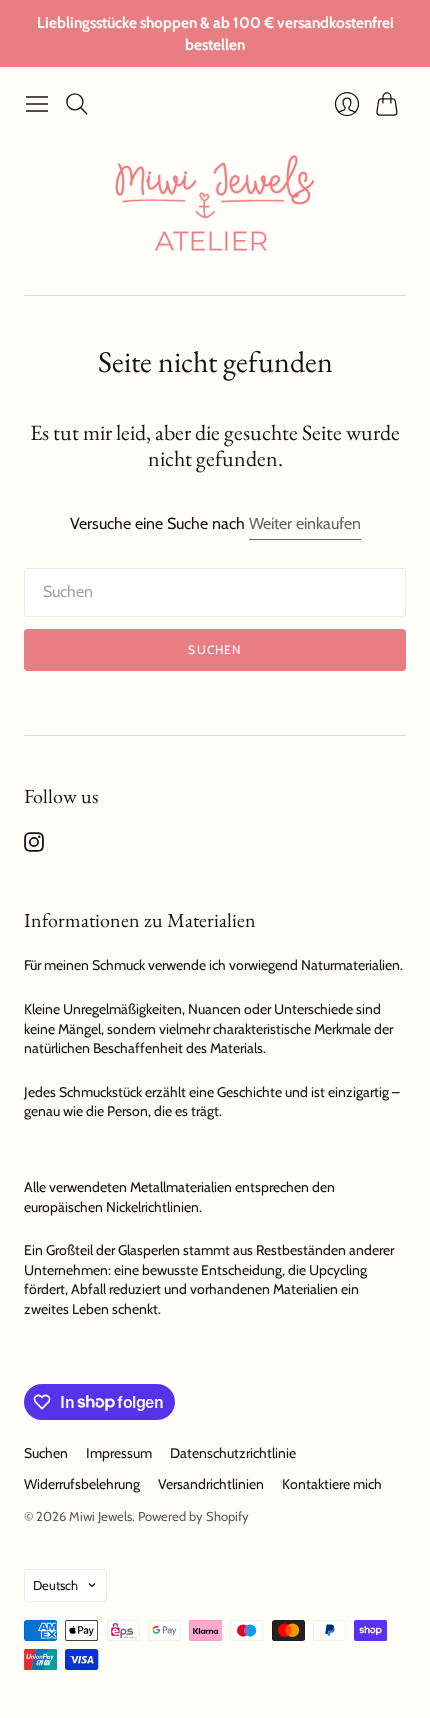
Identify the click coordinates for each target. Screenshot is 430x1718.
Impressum (119, 1453)
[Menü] (37, 104)
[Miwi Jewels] (215, 209)
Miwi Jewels (100, 1516)
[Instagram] (34, 846)
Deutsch (55, 1585)
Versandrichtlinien (211, 1484)
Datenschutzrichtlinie (233, 1453)
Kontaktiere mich (332, 1484)
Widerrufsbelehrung (82, 1484)
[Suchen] (77, 104)
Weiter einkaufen (305, 523)
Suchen (214, 649)
